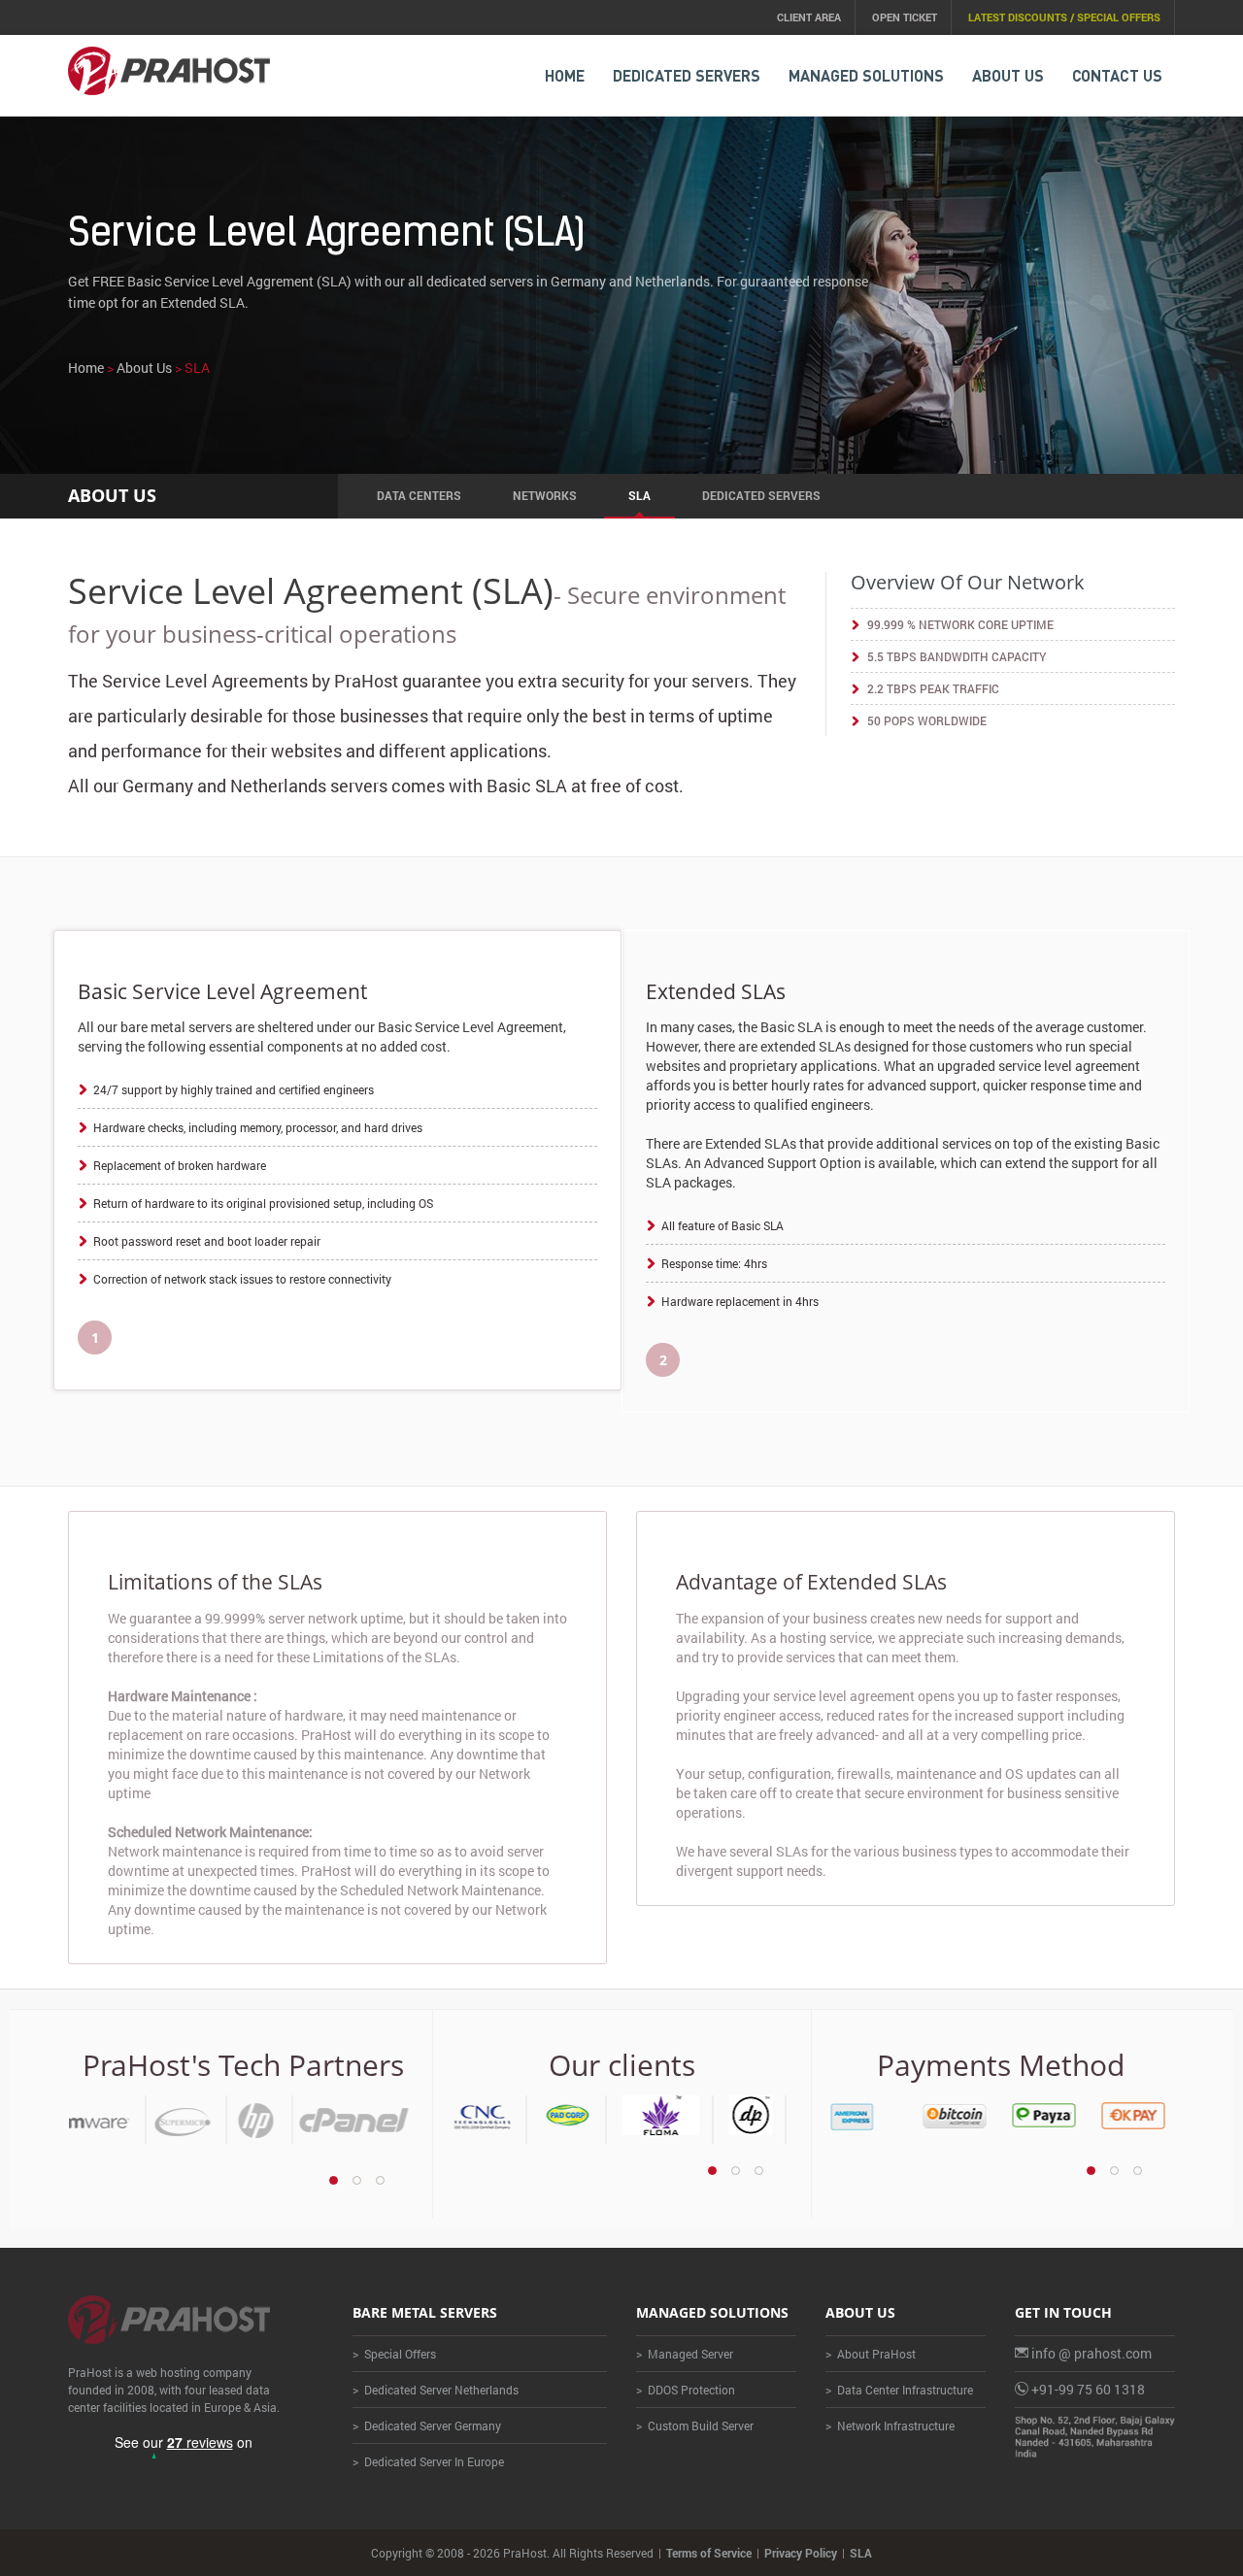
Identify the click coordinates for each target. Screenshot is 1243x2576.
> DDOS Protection (686, 2390)
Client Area (809, 17)
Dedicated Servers (761, 495)
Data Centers (419, 495)
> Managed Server (685, 2354)
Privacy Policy (801, 2553)
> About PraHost (871, 2354)
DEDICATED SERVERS (687, 75)
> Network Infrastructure (890, 2425)
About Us (1008, 75)
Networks (545, 495)
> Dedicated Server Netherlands (436, 2390)
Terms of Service (709, 2553)
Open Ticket (905, 17)
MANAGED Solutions (866, 75)
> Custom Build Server (695, 2425)
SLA (639, 495)
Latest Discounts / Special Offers (1064, 17)
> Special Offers (394, 2354)
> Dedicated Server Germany (427, 2425)
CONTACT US (1117, 75)
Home (86, 368)
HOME (565, 75)
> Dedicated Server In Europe (428, 2461)
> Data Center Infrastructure (899, 2390)
